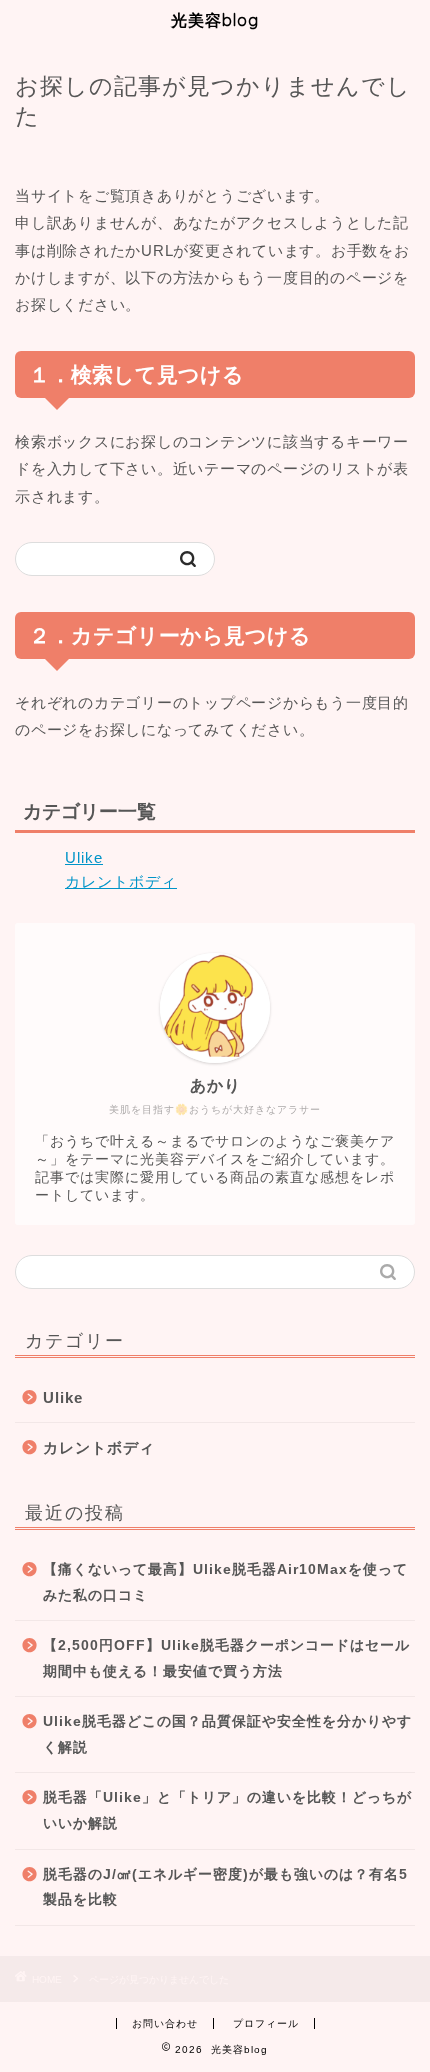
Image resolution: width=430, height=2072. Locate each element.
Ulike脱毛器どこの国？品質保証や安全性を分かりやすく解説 (227, 1734)
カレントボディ (121, 881)
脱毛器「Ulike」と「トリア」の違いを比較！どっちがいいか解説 (227, 1810)
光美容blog (215, 20)
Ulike (84, 857)
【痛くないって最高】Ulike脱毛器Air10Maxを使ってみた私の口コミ (225, 1582)
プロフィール (266, 2023)
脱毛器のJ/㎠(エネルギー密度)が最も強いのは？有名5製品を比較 (225, 1887)
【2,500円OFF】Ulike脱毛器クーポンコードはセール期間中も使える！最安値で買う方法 (226, 1658)
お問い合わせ (165, 2023)
